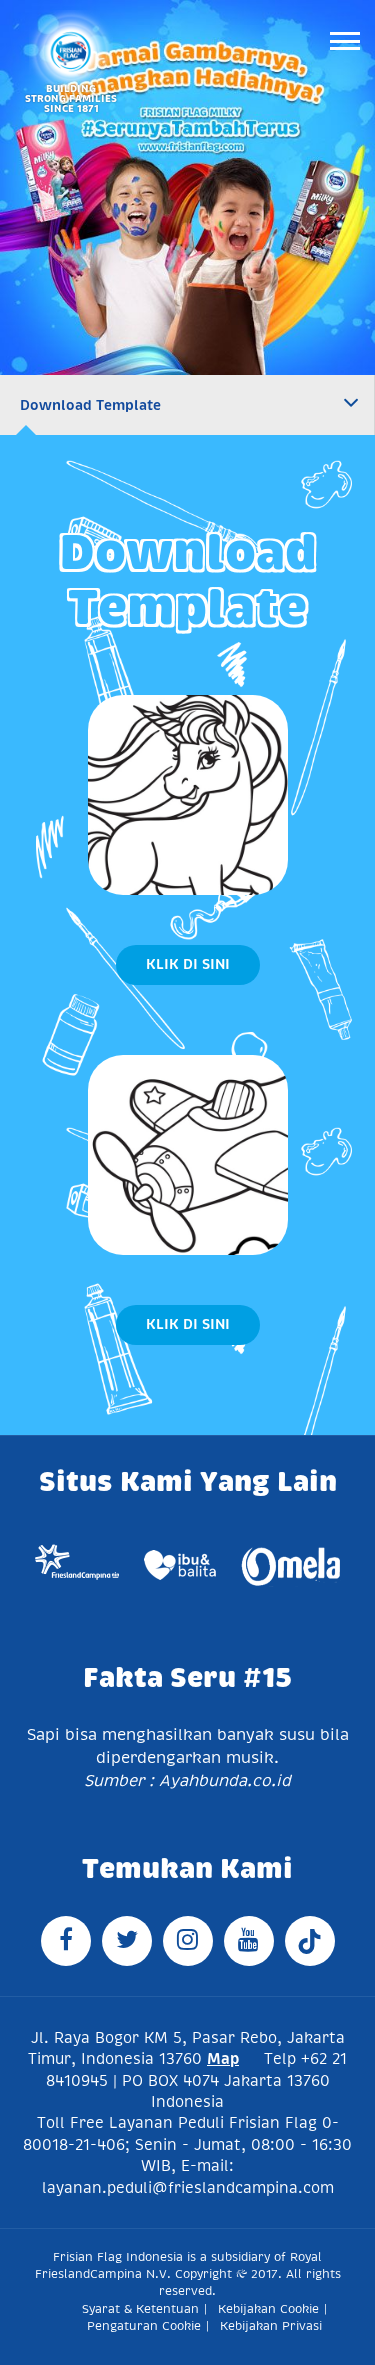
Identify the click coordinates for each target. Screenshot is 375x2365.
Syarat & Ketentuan (140, 2309)
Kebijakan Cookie (268, 2309)
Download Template (90, 405)
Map (223, 2058)
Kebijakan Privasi (271, 2326)
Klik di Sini (188, 964)
